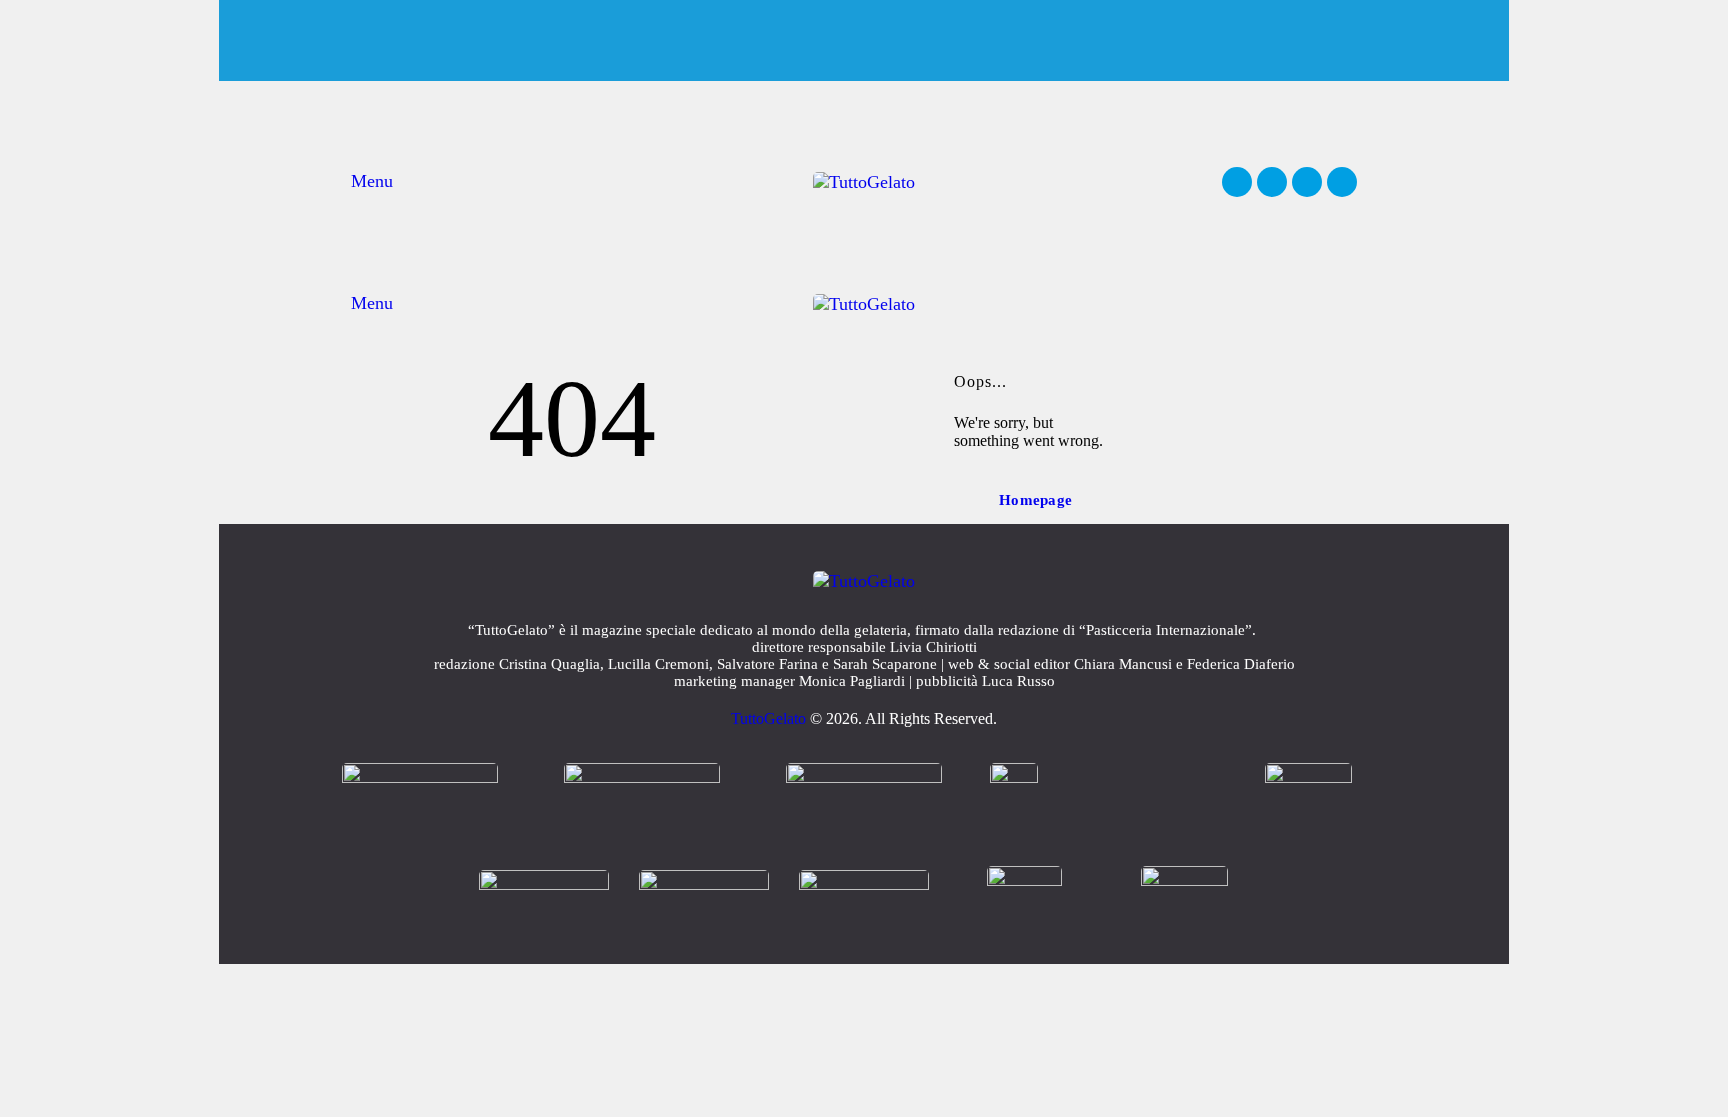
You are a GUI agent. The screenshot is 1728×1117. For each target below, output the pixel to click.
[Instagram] (1272, 182)
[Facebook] (1237, 182)
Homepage (1035, 500)
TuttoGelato (768, 718)
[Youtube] (1307, 182)
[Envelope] (1342, 182)
